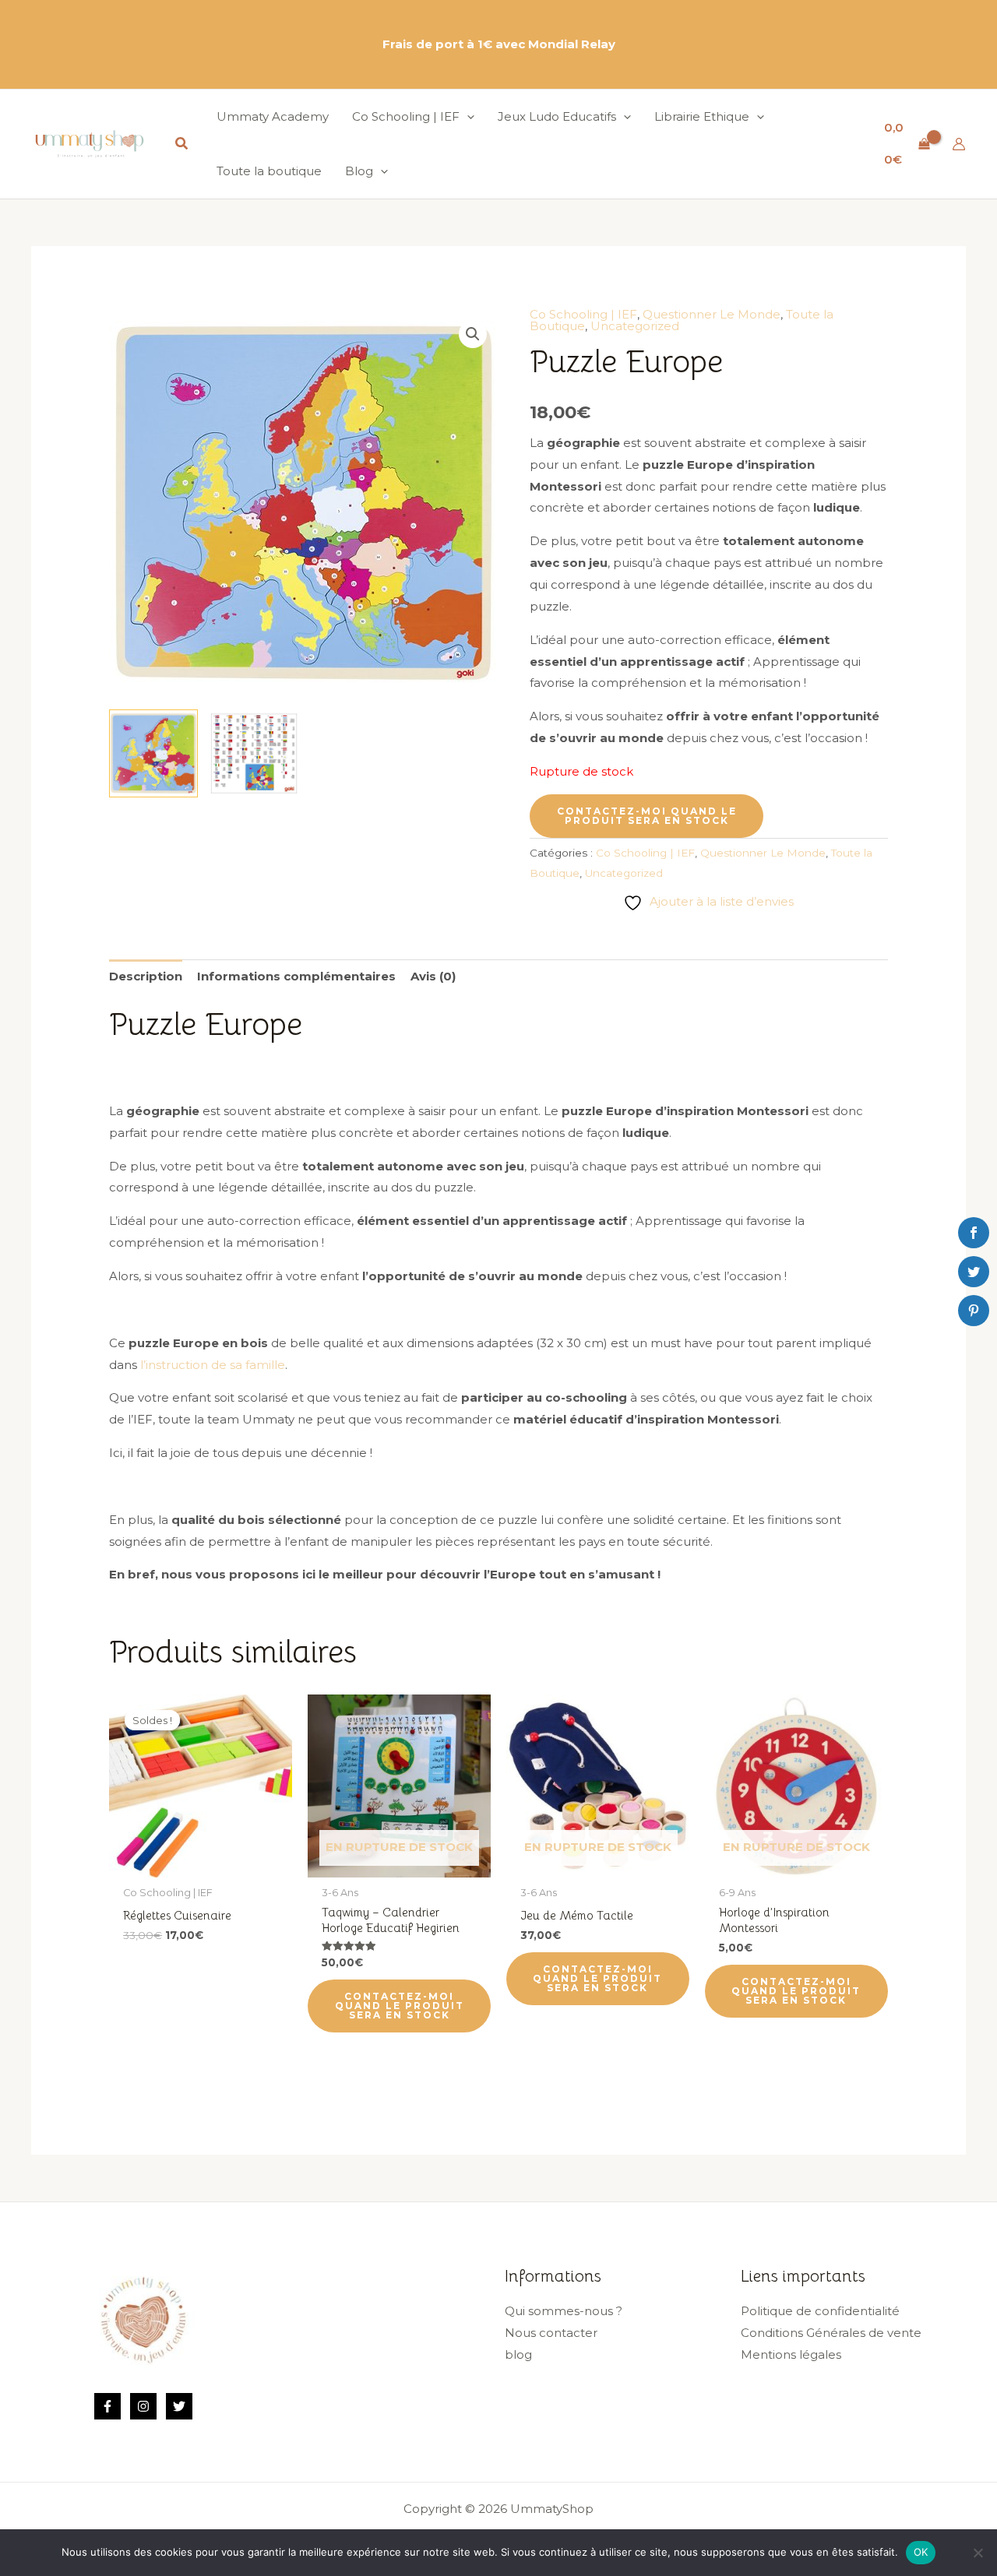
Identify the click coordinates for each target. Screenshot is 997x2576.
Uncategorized (635, 326)
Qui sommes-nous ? (564, 2311)
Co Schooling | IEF (583, 314)
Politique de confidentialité (820, 2311)
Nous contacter (551, 2333)
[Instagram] (143, 2406)
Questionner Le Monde (712, 314)
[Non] (978, 2553)
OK (921, 2552)
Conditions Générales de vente (831, 2333)
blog (518, 2354)
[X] (179, 2406)
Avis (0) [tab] (433, 976)
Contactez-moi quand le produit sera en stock (647, 816)
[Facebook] (107, 2406)
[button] (182, 144)
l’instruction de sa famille (213, 1365)
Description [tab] (146, 976)
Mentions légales (791, 2354)
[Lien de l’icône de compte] (959, 144)
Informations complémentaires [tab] (296, 976)
